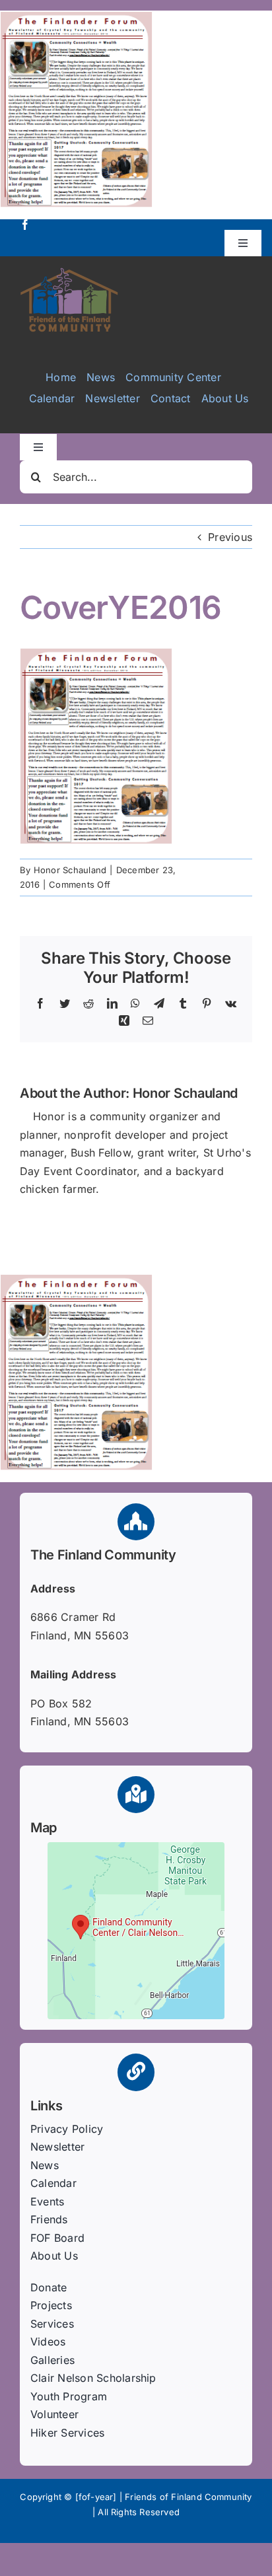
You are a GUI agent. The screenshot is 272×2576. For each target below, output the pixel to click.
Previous (230, 537)
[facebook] (25, 225)
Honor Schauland (70, 870)
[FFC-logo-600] (69, 272)
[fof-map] (136, 1847)
